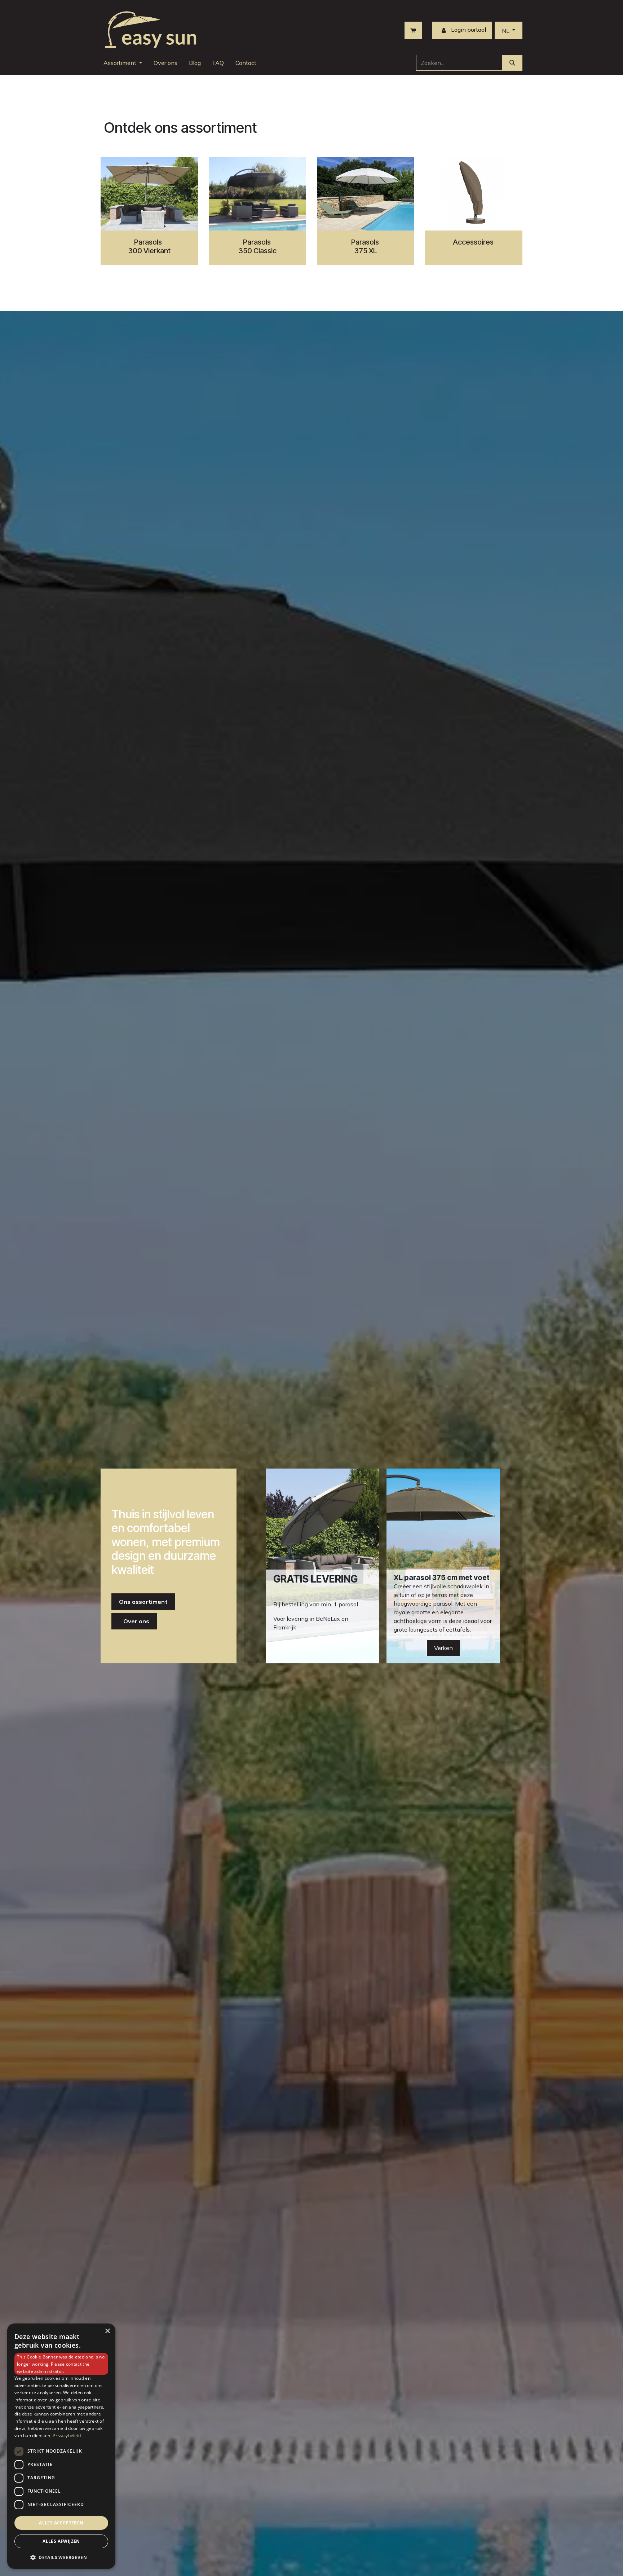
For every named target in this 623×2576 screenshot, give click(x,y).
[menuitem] (123, 63)
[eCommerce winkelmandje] (413, 30)
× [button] (107, 2331)
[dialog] (61, 2446)
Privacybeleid (67, 2435)
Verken (443, 1648)
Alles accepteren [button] (61, 2523)
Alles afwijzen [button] (61, 2541)
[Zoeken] (512, 63)
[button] (61, 2557)
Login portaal (468, 30)
